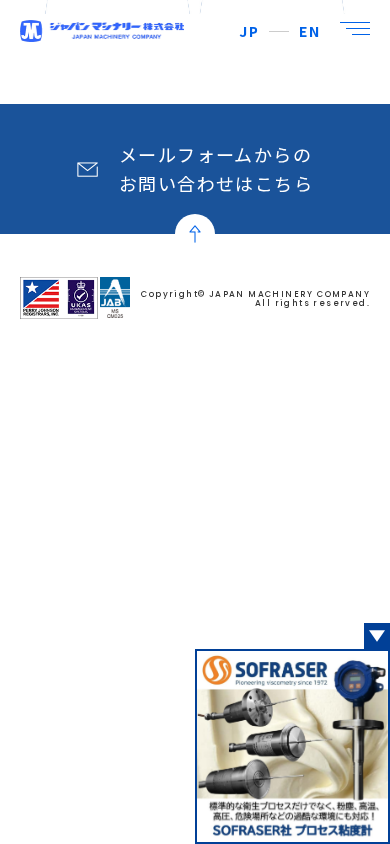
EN (309, 31)
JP (249, 31)
